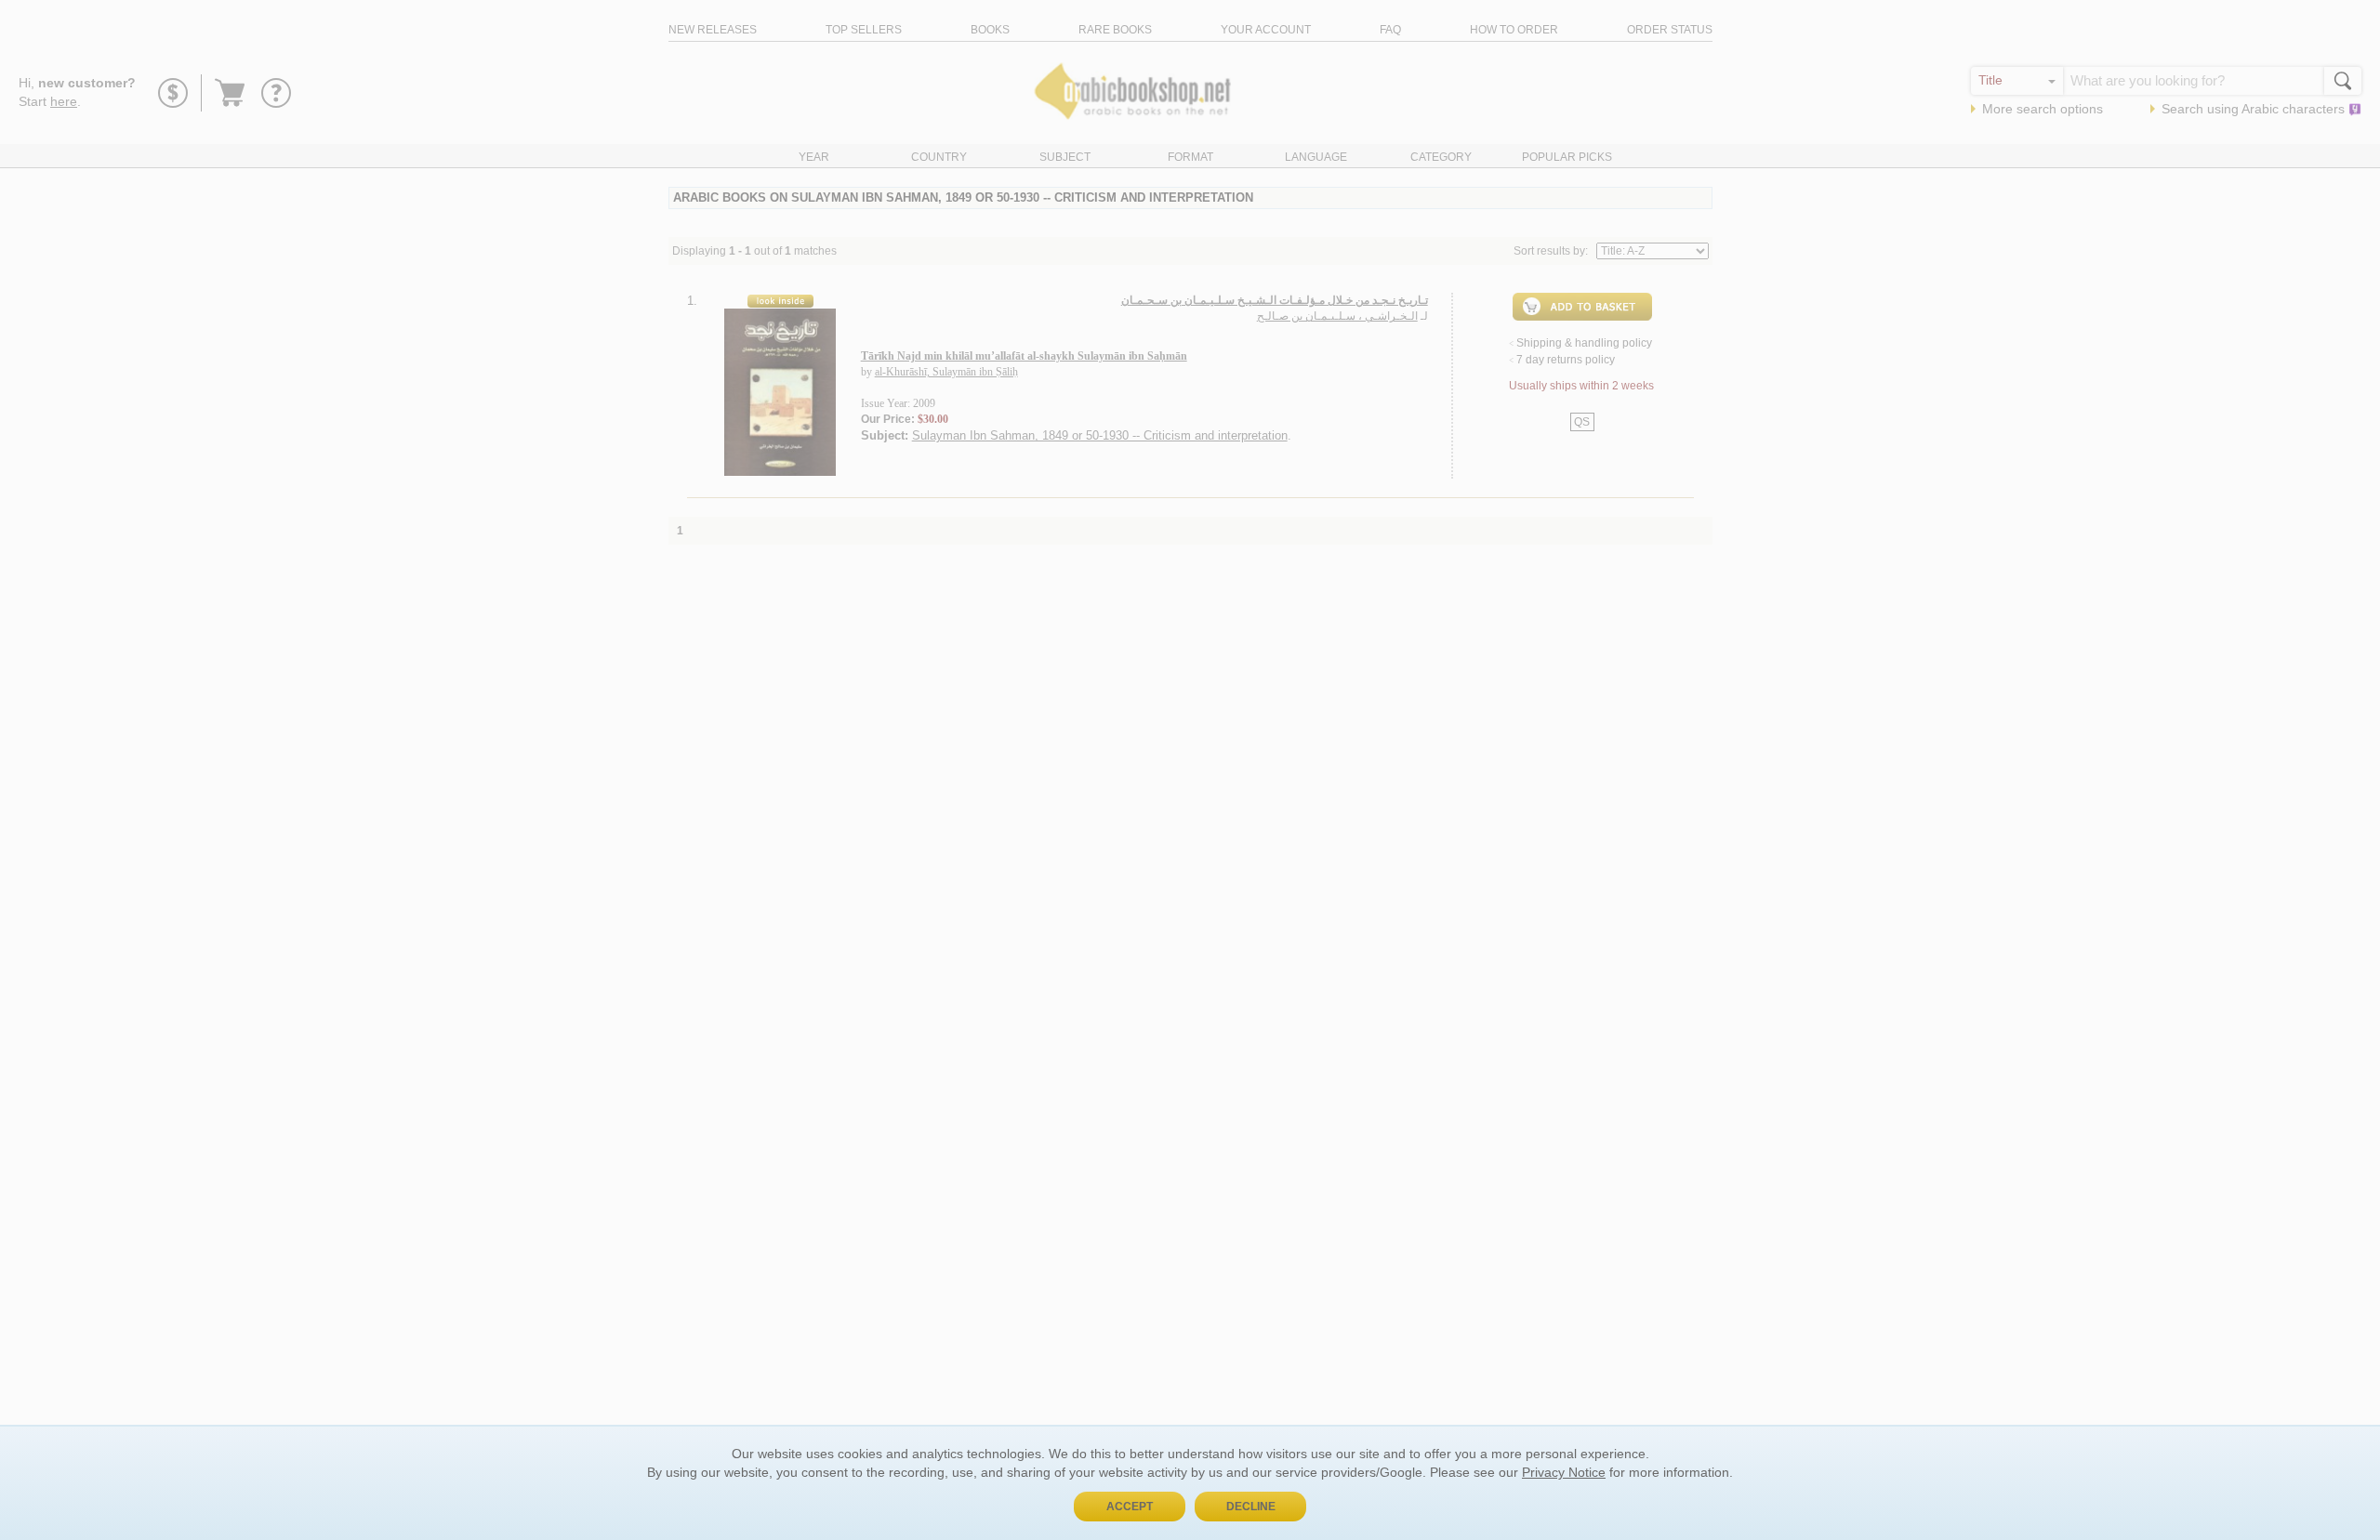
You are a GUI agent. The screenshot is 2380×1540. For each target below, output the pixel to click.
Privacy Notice (1564, 1472)
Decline (1251, 1507)
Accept (1130, 1507)
